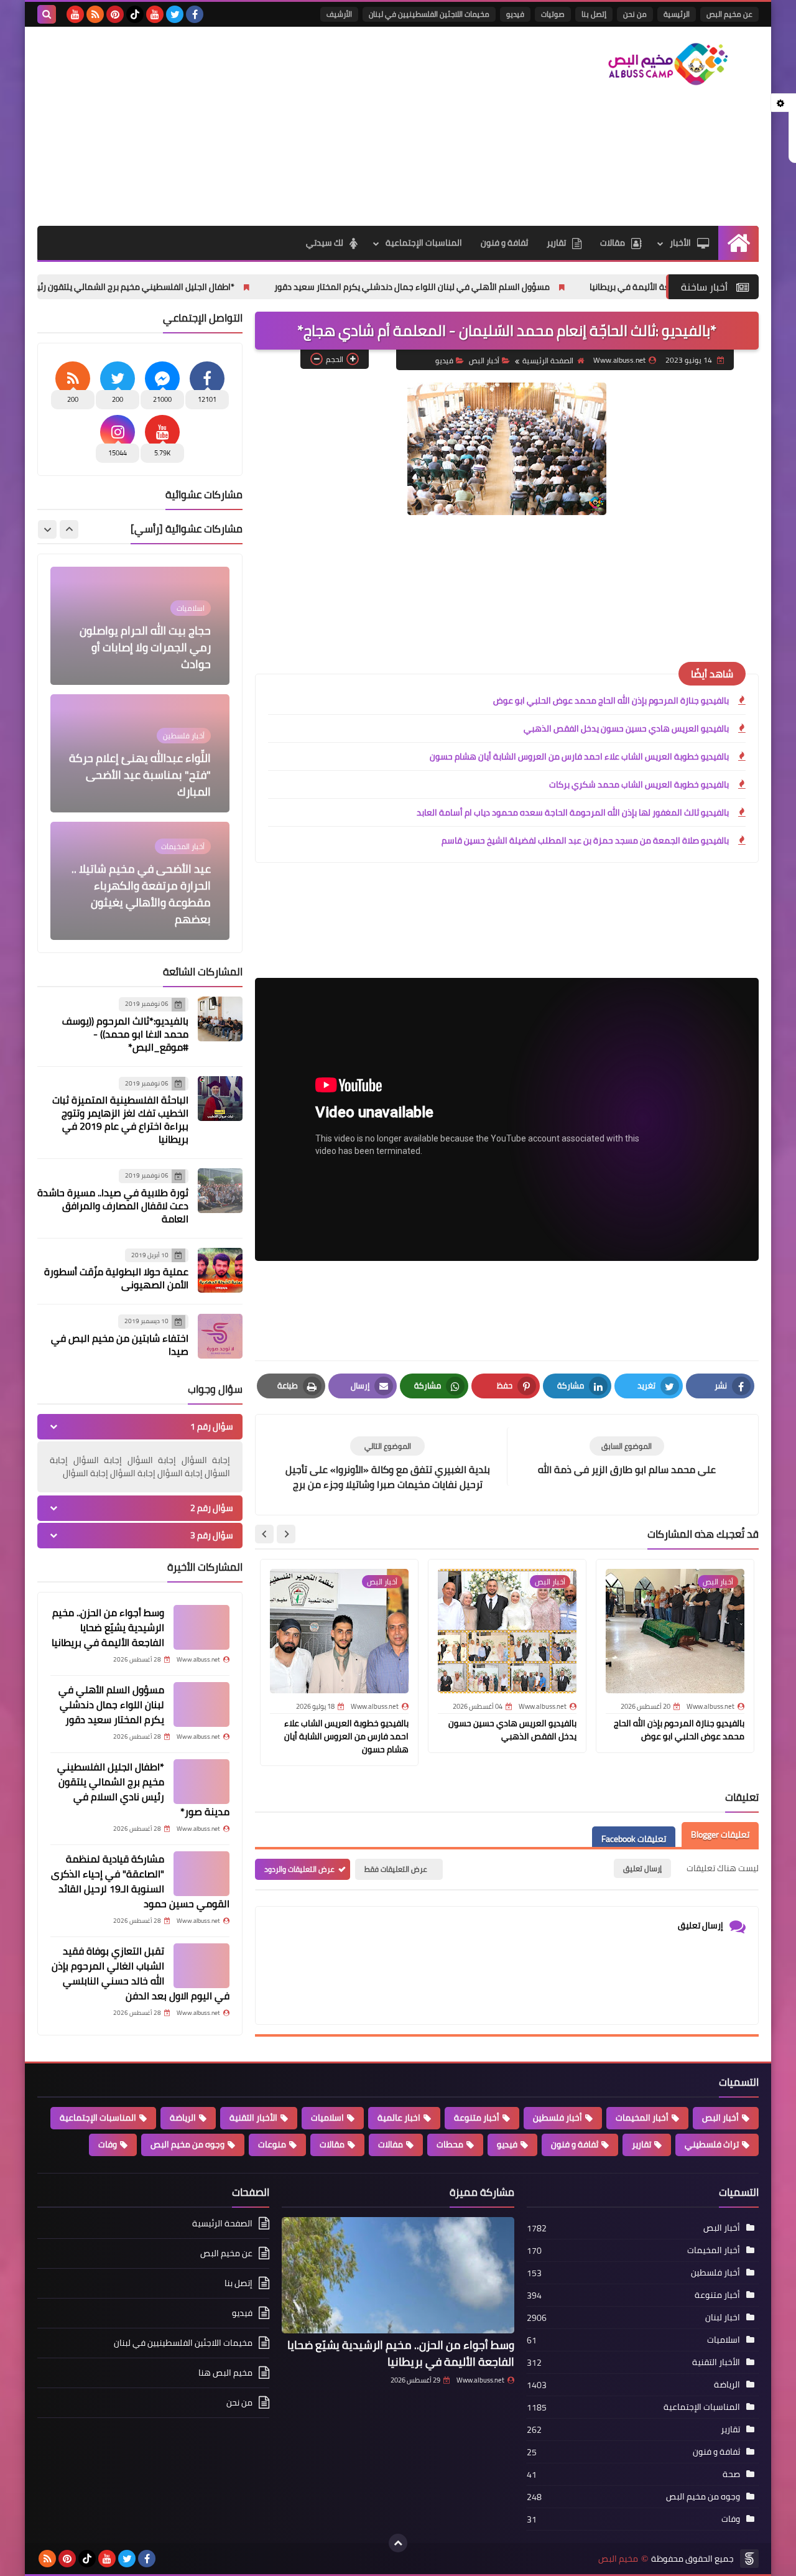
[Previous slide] (69, 529)
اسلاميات (327, 2118)
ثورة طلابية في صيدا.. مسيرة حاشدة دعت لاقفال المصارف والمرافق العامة (113, 1206)
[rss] (95, 14)
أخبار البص (484, 360)
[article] (387, 1465)
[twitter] (175, 14)
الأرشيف (339, 14)
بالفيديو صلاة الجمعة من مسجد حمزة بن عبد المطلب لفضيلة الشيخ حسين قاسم (585, 840)
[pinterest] (115, 14)
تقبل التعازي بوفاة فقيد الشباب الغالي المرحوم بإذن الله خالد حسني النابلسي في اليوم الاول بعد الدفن (141, 1973)
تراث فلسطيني (712, 2144)
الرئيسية (677, 14)
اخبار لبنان (723, 2317)
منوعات (272, 2144)
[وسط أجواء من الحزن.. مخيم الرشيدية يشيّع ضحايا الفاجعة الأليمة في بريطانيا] (201, 1627)
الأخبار (680, 243)
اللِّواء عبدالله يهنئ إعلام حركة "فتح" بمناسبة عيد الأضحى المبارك (140, 647)
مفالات (391, 2144)
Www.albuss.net (480, 2380)
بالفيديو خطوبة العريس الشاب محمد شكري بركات (639, 784)
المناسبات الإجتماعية (424, 243)
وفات (108, 2144)
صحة (731, 2474)
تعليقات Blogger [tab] (720, 1834)
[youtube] (155, 14)
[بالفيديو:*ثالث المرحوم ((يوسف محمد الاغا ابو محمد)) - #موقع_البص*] (220, 1019)
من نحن (635, 14)
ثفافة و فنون (504, 243)
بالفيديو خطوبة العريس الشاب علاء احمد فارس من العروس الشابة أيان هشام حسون (579, 756)
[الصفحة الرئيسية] (738, 243)
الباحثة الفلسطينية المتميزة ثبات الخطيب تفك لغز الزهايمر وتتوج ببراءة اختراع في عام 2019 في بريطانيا (120, 1119)
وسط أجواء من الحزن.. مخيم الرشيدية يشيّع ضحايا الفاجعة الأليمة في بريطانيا (108, 1627)
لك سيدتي (325, 243)
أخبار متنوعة (477, 2118)
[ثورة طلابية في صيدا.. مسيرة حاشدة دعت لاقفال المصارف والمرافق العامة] (220, 1191)
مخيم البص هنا (225, 2373)
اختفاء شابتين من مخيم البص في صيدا (120, 1345)
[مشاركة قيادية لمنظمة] (201, 1874)
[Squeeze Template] (749, 2559)
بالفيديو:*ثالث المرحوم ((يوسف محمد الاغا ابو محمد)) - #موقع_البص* (125, 1034)
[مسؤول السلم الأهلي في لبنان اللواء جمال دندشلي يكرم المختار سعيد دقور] (201, 1704)
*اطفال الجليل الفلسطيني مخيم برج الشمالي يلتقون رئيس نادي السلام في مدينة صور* (200, 287)
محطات (450, 2144)
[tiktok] (135, 14)
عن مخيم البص (729, 14)
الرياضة (183, 2118)
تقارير (556, 243)
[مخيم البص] (669, 64)
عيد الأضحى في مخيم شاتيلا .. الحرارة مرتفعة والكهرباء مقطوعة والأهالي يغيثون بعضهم (141, 766)
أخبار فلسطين (558, 2118)
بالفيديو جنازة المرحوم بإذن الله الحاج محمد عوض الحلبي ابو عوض (611, 700)
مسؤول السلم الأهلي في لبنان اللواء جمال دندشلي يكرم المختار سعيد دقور (532, 287)
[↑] (398, 2543)
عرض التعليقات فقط (396, 1869)
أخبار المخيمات (642, 2118)
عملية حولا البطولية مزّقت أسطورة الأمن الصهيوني (116, 1278)
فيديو (515, 14)
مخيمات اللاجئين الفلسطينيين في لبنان (429, 14)
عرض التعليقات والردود (299, 1869)
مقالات (613, 243)
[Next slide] (264, 1534)
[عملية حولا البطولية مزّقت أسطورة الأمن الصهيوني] (220, 1270)
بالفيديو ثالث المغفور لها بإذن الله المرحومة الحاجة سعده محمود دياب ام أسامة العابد (573, 812)
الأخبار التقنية (253, 2118)
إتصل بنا (594, 14)
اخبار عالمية (399, 2118)
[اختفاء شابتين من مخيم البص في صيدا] (220, 1336)
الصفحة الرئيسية (548, 360)
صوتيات (553, 14)
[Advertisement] (264, 126)
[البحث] (47, 14)
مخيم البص (618, 2559)
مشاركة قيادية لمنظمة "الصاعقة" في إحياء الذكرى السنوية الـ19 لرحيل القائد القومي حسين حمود (140, 1881)
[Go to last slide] (286, 1534)
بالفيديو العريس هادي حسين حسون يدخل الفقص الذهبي (626, 728)
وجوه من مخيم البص (187, 2144)
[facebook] (195, 14)
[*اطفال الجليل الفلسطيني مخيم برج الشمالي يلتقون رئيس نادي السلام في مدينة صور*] (201, 1782)
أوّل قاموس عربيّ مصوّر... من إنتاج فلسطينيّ (143, 911)
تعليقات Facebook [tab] (634, 1839)
